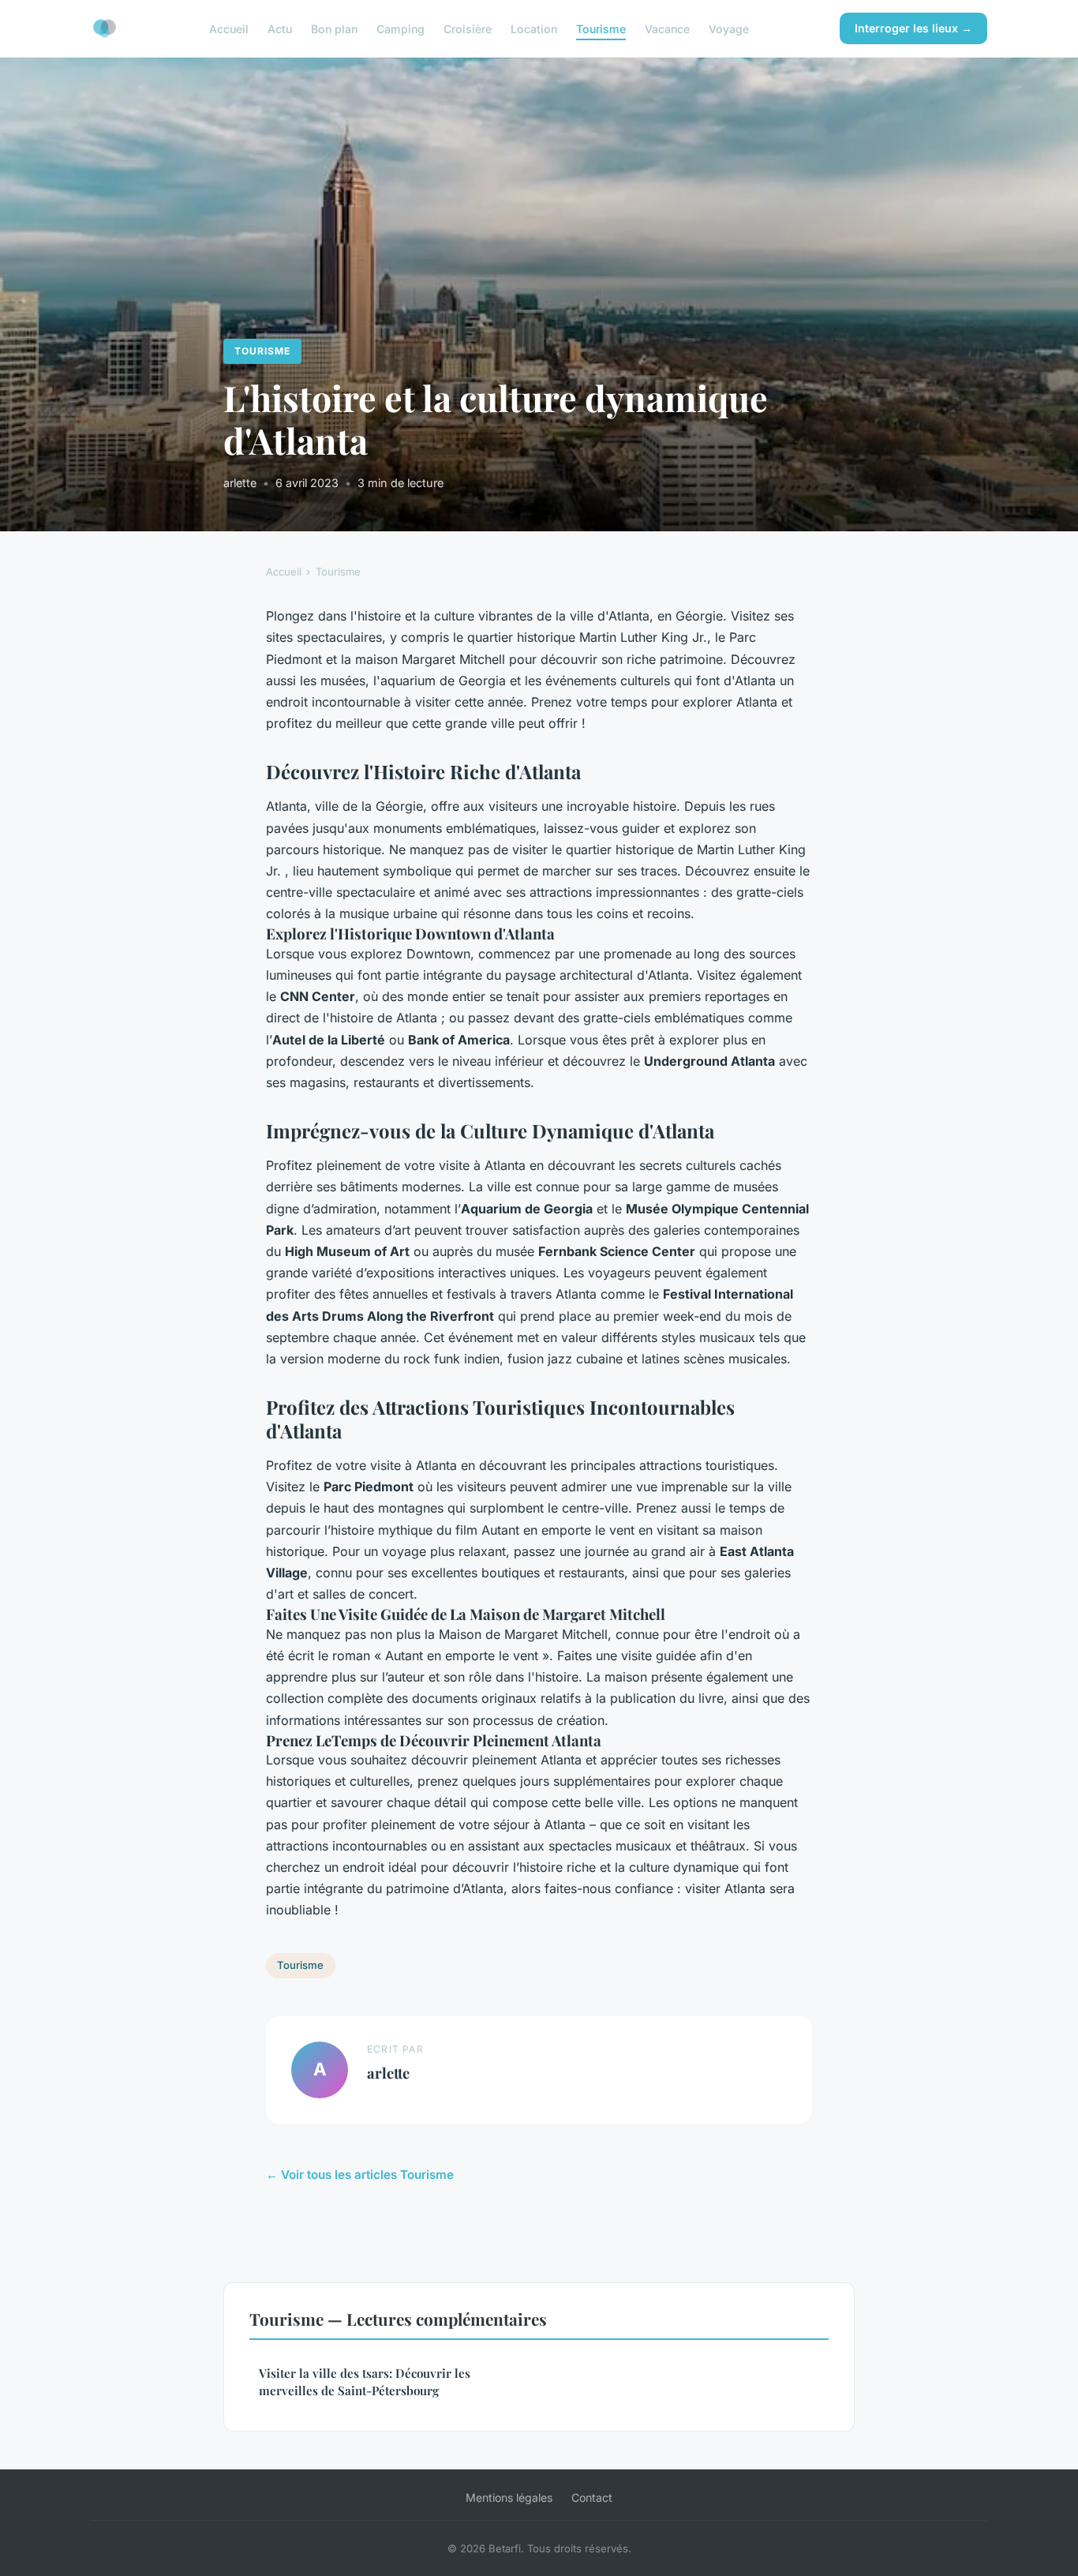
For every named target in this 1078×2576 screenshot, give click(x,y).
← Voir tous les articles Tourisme (360, 2175)
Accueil (229, 28)
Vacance (667, 28)
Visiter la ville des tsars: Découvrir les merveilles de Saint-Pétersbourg (365, 2381)
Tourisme (601, 28)
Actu (280, 28)
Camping (401, 28)
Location (534, 28)
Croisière (468, 28)
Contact (592, 2497)
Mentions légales (509, 2497)
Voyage (729, 28)
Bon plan (334, 28)
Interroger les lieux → (913, 28)
